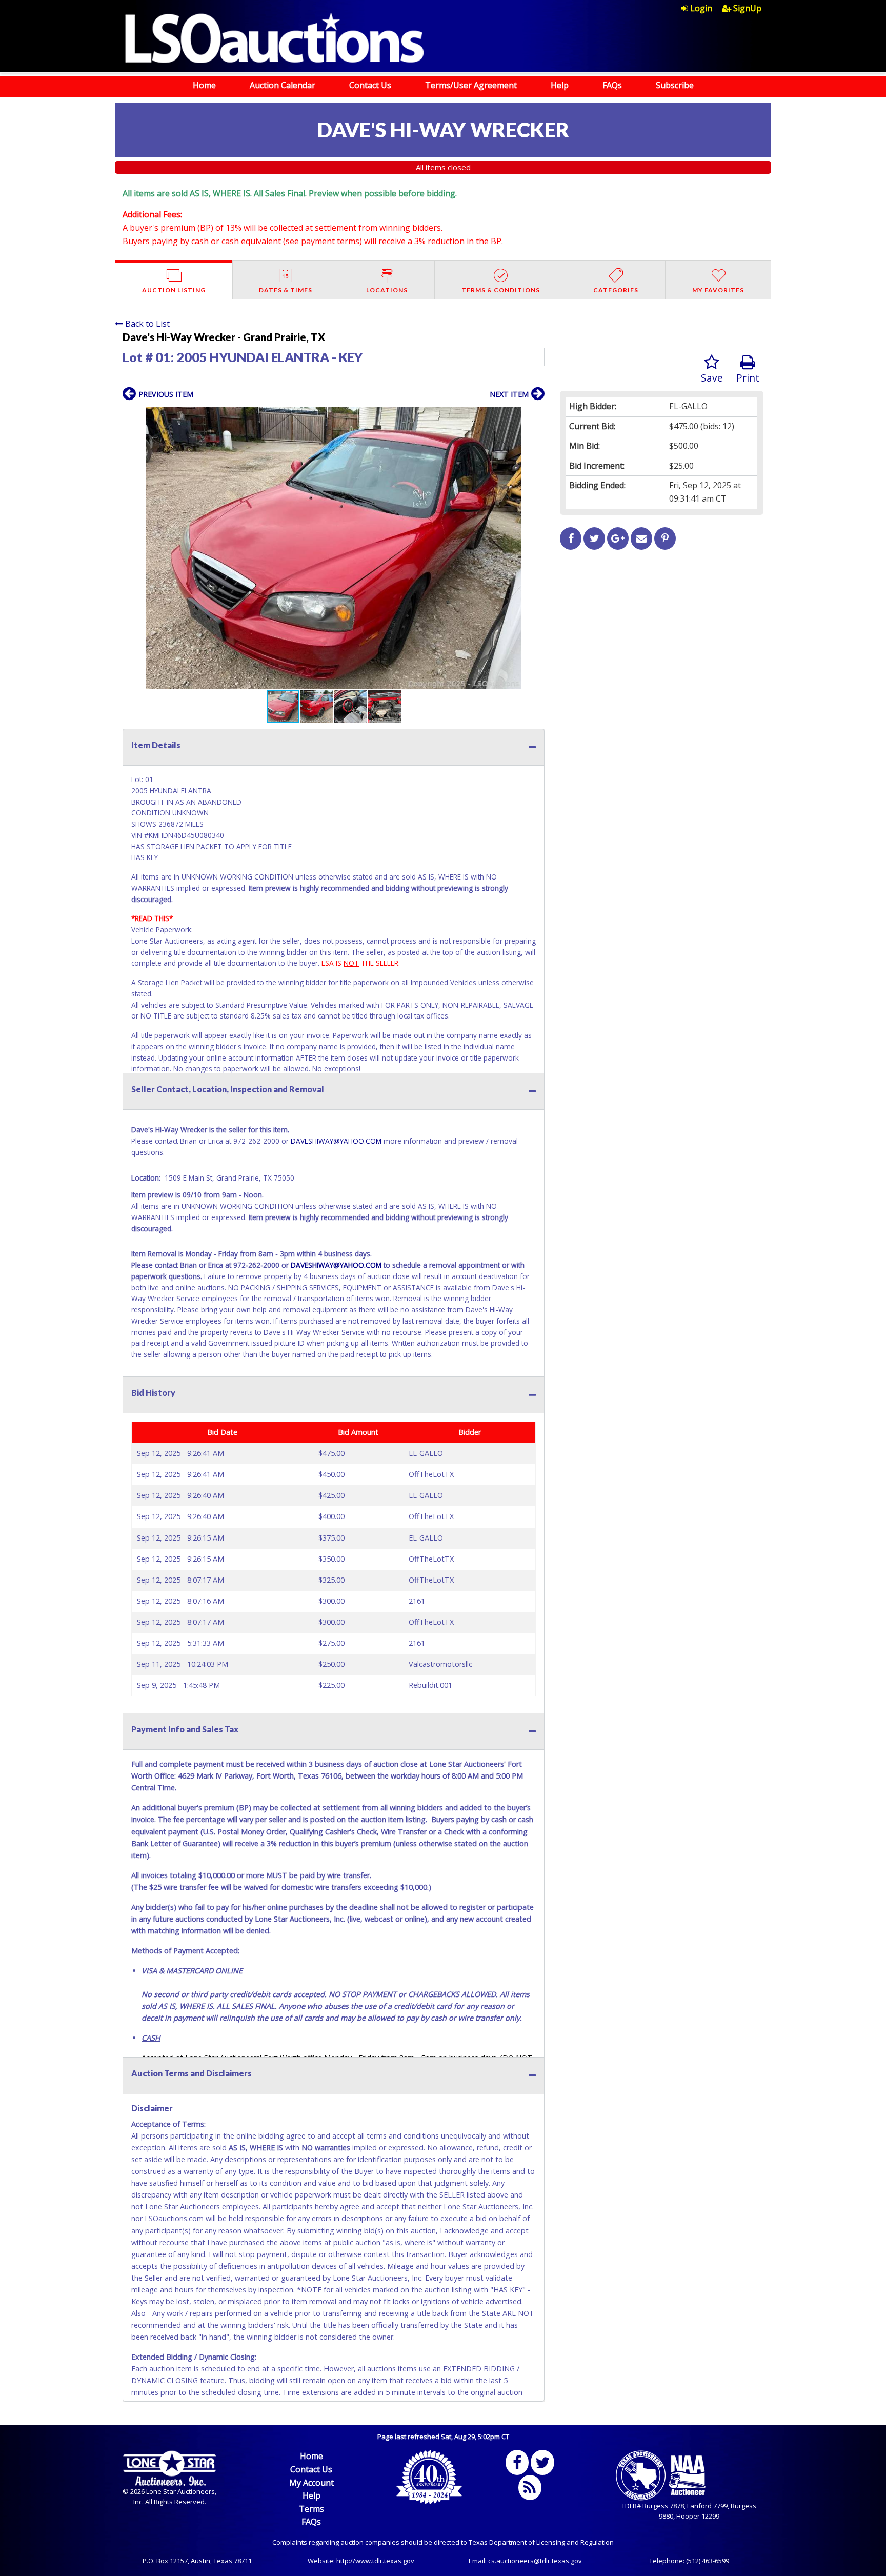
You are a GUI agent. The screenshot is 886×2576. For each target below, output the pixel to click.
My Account (311, 2483)
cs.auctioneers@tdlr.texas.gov (535, 2561)
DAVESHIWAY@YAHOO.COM (337, 1141)
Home (204, 85)
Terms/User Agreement (471, 85)
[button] (535, 416)
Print (748, 378)
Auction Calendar (283, 85)
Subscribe (675, 85)
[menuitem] (701, 8)
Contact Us (370, 85)
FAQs (612, 85)
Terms (311, 2509)
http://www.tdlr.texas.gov (375, 2561)
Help (560, 85)
